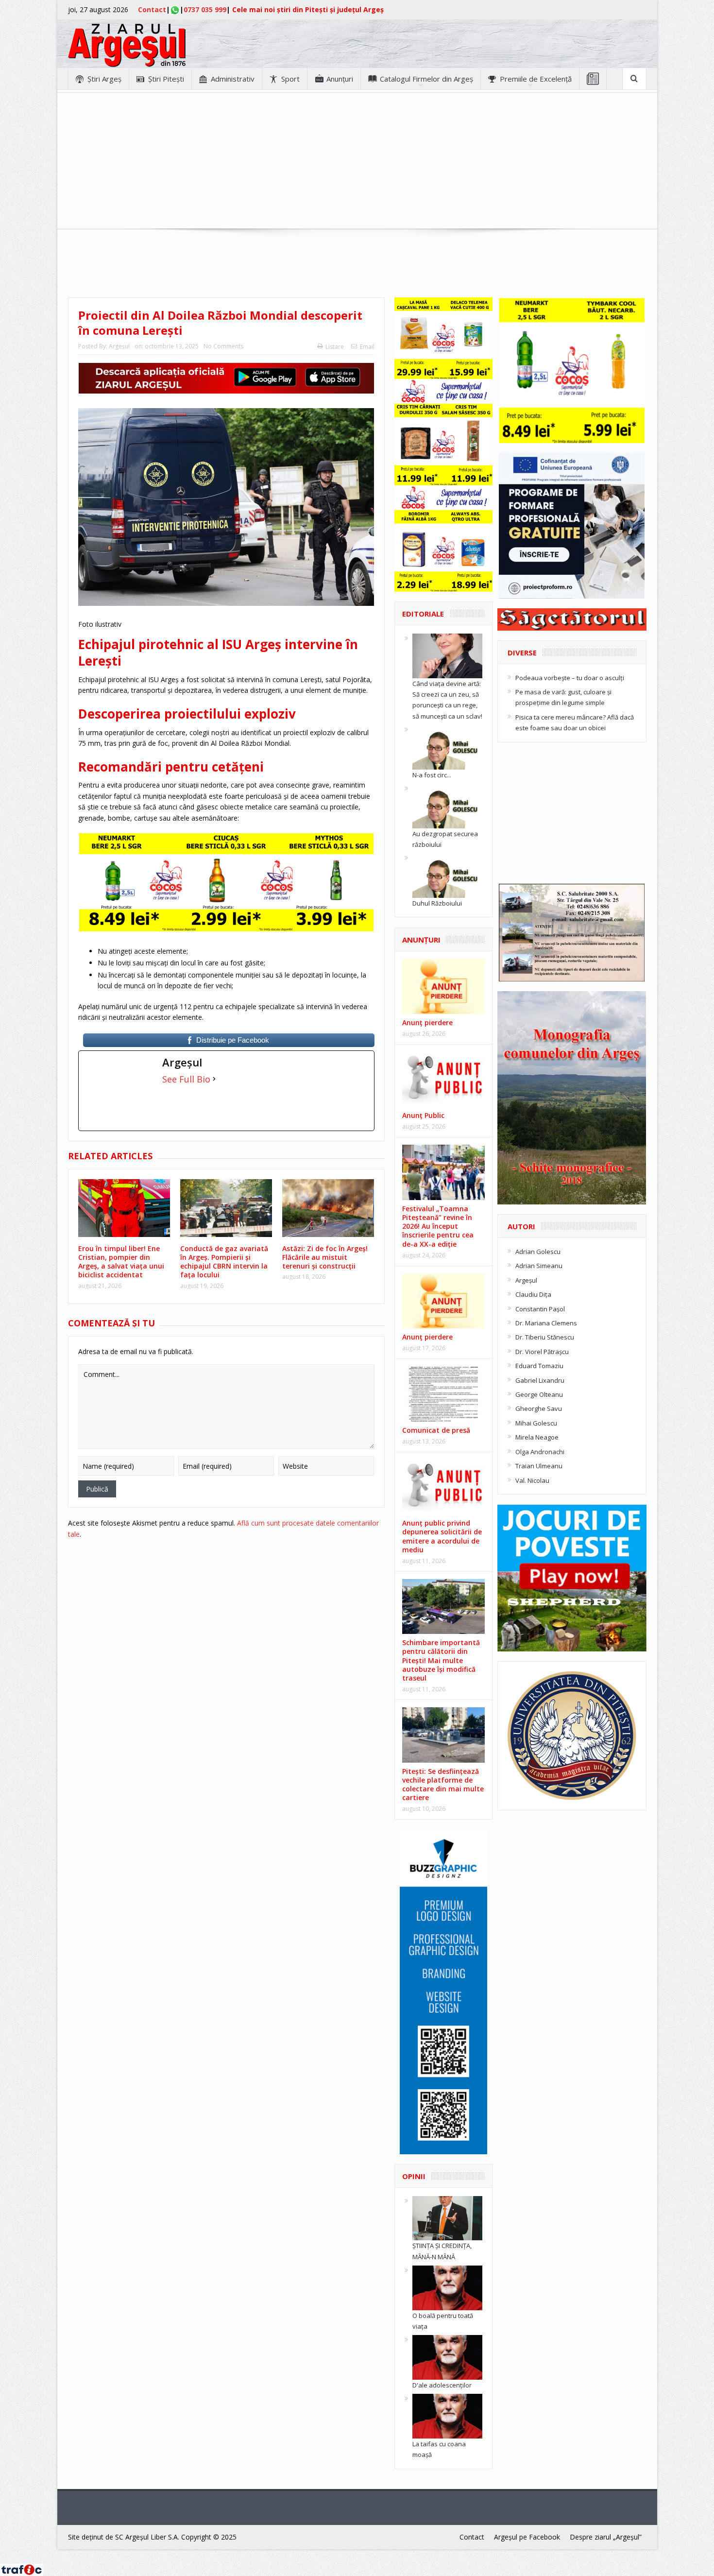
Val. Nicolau (532, 1480)
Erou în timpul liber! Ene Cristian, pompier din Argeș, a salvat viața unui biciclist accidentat (121, 1262)
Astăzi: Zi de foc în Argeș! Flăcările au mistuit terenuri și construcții (325, 1257)
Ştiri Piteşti (166, 79)
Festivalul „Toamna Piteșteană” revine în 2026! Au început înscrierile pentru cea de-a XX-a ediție (438, 1226)
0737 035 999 (205, 9)
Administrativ (233, 79)
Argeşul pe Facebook (527, 2537)
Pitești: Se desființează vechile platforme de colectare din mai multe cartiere (443, 1785)
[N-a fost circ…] (447, 746)
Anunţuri (340, 79)
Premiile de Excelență (536, 79)
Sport (290, 79)
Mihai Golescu (536, 1423)
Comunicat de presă (436, 1430)
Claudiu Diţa (533, 1294)
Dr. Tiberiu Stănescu (545, 1337)
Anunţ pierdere (427, 1022)
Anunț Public (423, 1115)
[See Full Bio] (214, 1079)
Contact (152, 9)
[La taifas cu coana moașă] (447, 2416)
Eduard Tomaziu (539, 1366)
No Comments (223, 346)
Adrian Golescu (538, 1252)
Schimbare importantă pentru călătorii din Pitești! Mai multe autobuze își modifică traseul (441, 1660)
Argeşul (119, 346)
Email (367, 347)
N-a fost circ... (432, 775)
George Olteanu (539, 1394)
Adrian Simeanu (539, 1266)
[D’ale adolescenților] (447, 2357)
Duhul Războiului (437, 903)
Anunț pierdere (427, 1337)
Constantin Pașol (540, 1309)
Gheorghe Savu (539, 1408)
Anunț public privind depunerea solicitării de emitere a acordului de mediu (442, 1536)
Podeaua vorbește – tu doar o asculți (570, 678)
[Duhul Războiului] (447, 875)
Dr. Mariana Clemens (546, 1323)
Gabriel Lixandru (540, 1380)
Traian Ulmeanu (539, 1466)
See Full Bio (186, 1079)
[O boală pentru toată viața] (447, 2287)
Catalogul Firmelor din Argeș (426, 79)
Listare (335, 347)
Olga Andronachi (540, 1452)
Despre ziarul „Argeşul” (606, 2537)
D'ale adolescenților (442, 2385)
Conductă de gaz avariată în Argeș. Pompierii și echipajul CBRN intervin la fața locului (224, 1262)
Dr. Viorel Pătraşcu (542, 1352)
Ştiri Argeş (104, 79)
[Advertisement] (357, 161)
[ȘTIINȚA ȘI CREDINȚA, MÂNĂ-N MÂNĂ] (447, 2217)
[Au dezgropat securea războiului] (447, 805)
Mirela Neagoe (537, 1437)
